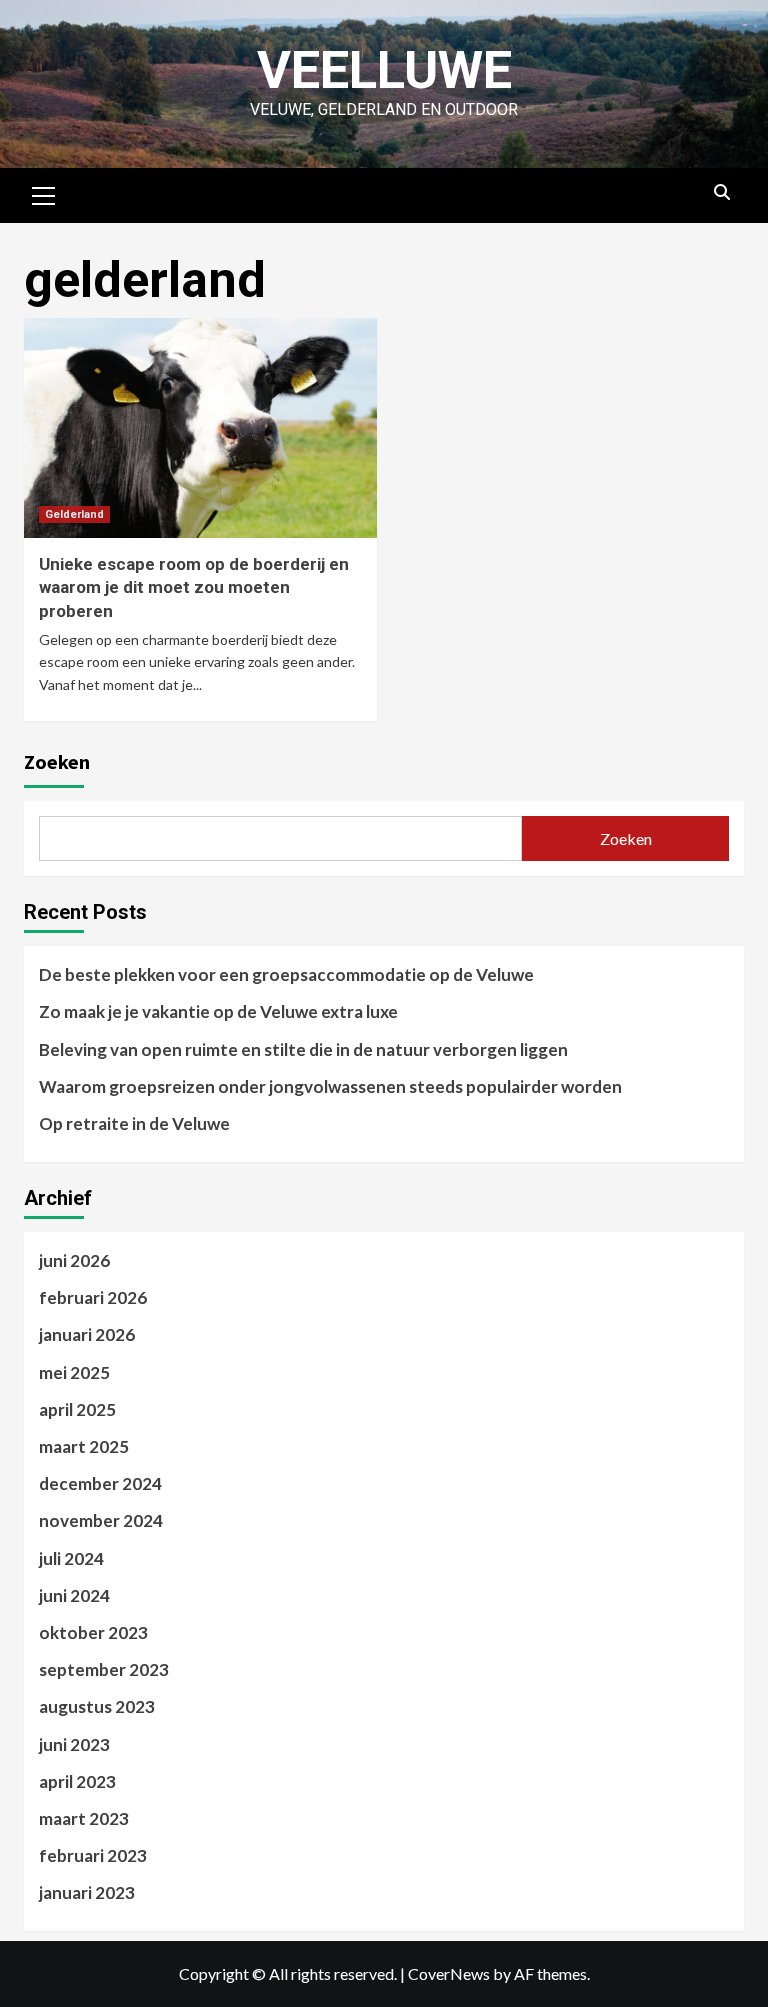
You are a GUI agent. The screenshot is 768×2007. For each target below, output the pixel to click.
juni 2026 (74, 1260)
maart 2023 (84, 1818)
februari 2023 (93, 1855)
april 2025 (77, 1409)
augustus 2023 (97, 1706)
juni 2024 (74, 1595)
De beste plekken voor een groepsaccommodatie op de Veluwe (286, 974)
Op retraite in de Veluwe (134, 1123)
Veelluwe (384, 70)
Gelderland (74, 514)
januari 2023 (87, 1892)
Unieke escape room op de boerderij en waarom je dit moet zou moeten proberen (194, 588)
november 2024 (101, 1520)
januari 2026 (87, 1334)
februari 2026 (93, 1297)
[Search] (721, 193)
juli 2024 (71, 1558)
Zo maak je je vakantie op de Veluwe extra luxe (218, 1011)
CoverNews (449, 1973)
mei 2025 (74, 1372)
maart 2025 (84, 1446)
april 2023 (77, 1781)
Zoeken (57, 761)
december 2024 (100, 1483)
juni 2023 (74, 1744)
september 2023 (104, 1669)
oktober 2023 (93, 1632)
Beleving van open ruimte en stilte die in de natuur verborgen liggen (303, 1049)
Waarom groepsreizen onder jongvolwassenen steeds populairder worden (330, 1086)
